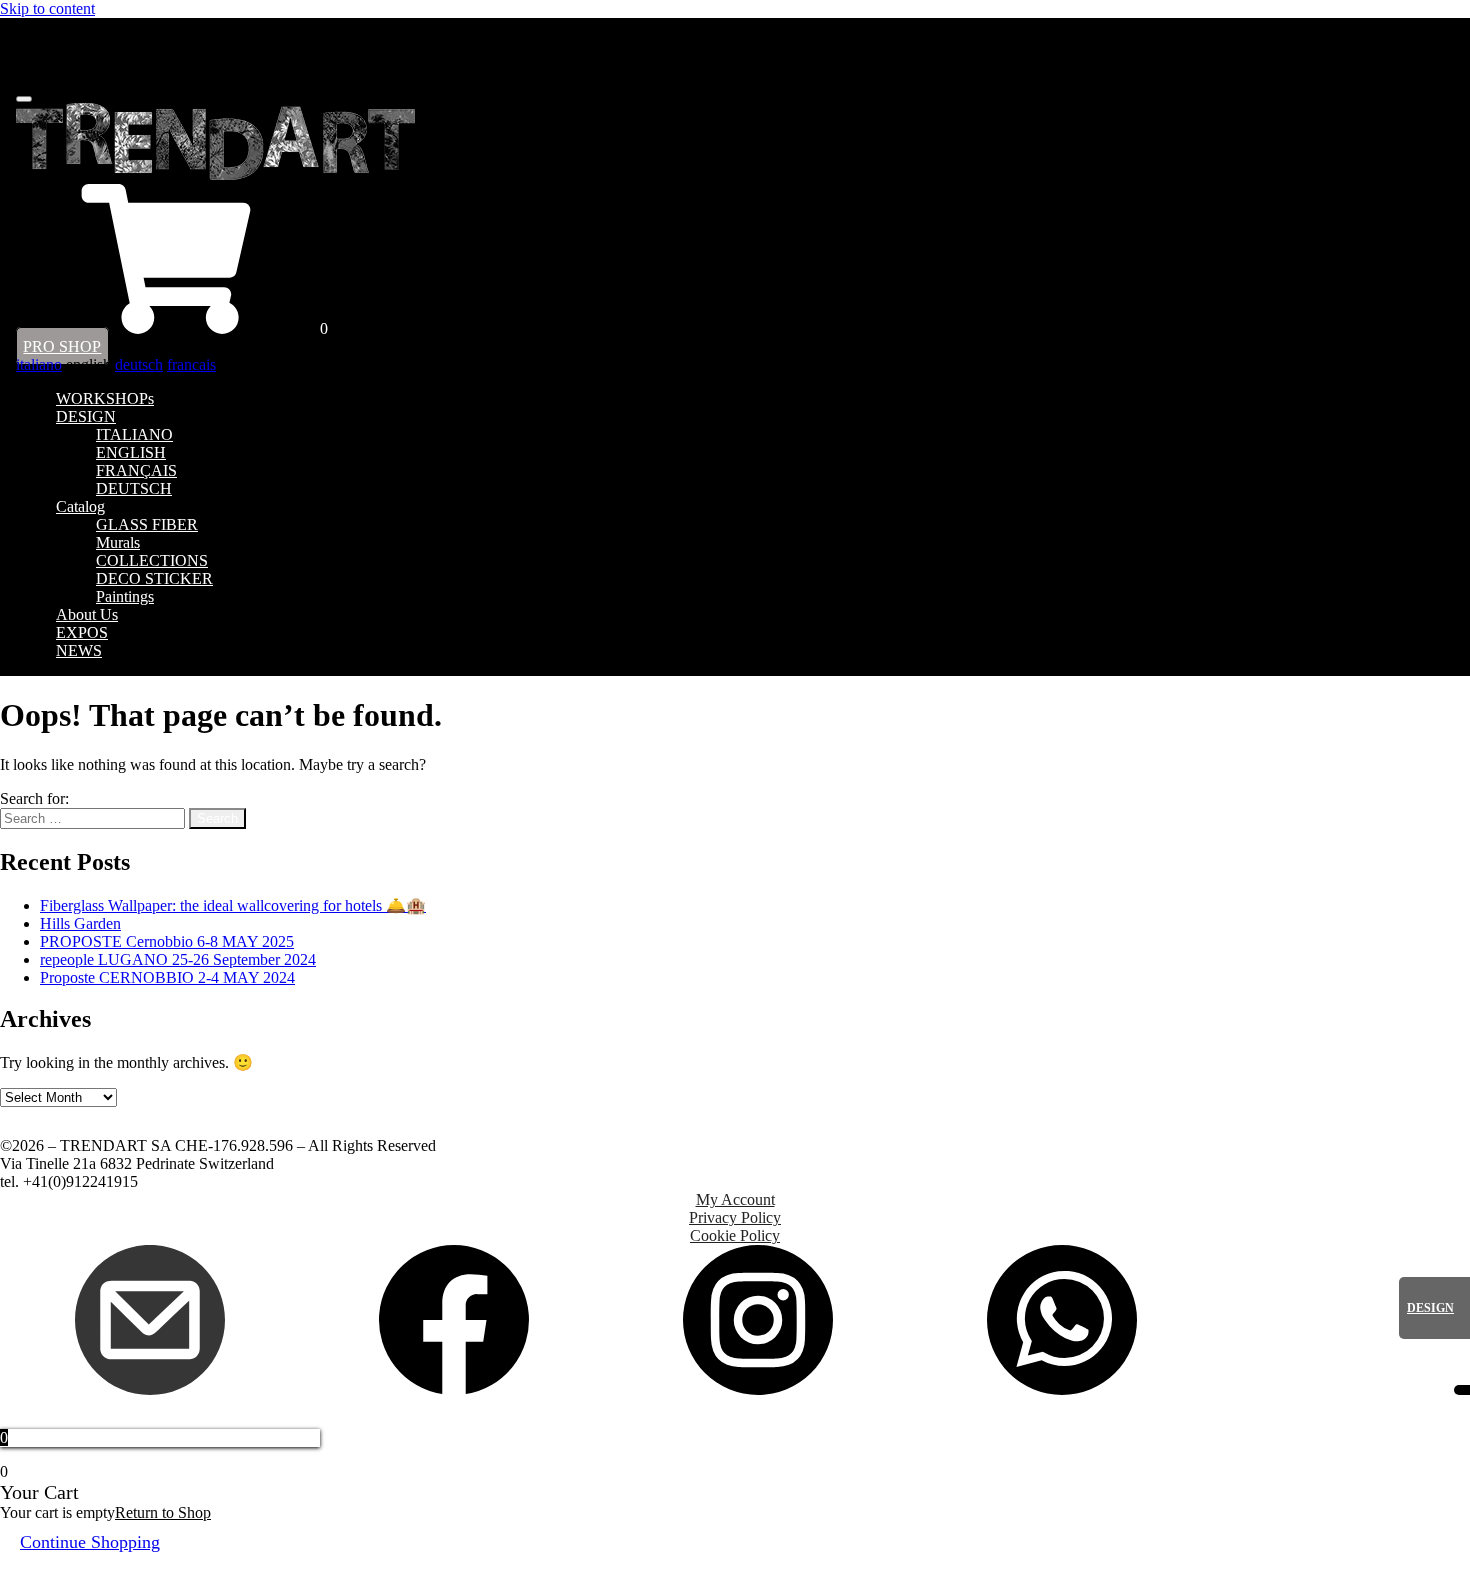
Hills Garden (80, 923)
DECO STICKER (154, 578)
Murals (118, 542)
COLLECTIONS (152, 560)
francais (191, 364)
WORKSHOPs (105, 398)
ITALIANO (134, 434)
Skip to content (47, 8)
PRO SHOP (62, 346)
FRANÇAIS (136, 470)
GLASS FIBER (147, 524)
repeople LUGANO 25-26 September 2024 (178, 959)
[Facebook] (454, 1389)
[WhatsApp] (1062, 1389)
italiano (39, 364)
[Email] (150, 1389)
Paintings (125, 596)
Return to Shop (163, 1512)
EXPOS (82, 632)
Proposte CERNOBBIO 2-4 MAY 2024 (167, 977)
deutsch (139, 364)
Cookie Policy (735, 1235)
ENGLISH (131, 452)
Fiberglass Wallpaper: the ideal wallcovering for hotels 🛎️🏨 (233, 905)
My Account (735, 1199)
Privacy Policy (735, 1217)
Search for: (34, 798)
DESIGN (86, 416)
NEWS (79, 650)
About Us (87, 614)
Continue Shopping (90, 1542)
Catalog (80, 506)
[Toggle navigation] (24, 99)
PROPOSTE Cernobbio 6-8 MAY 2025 (167, 941)
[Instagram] (758, 1389)
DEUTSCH (134, 488)
